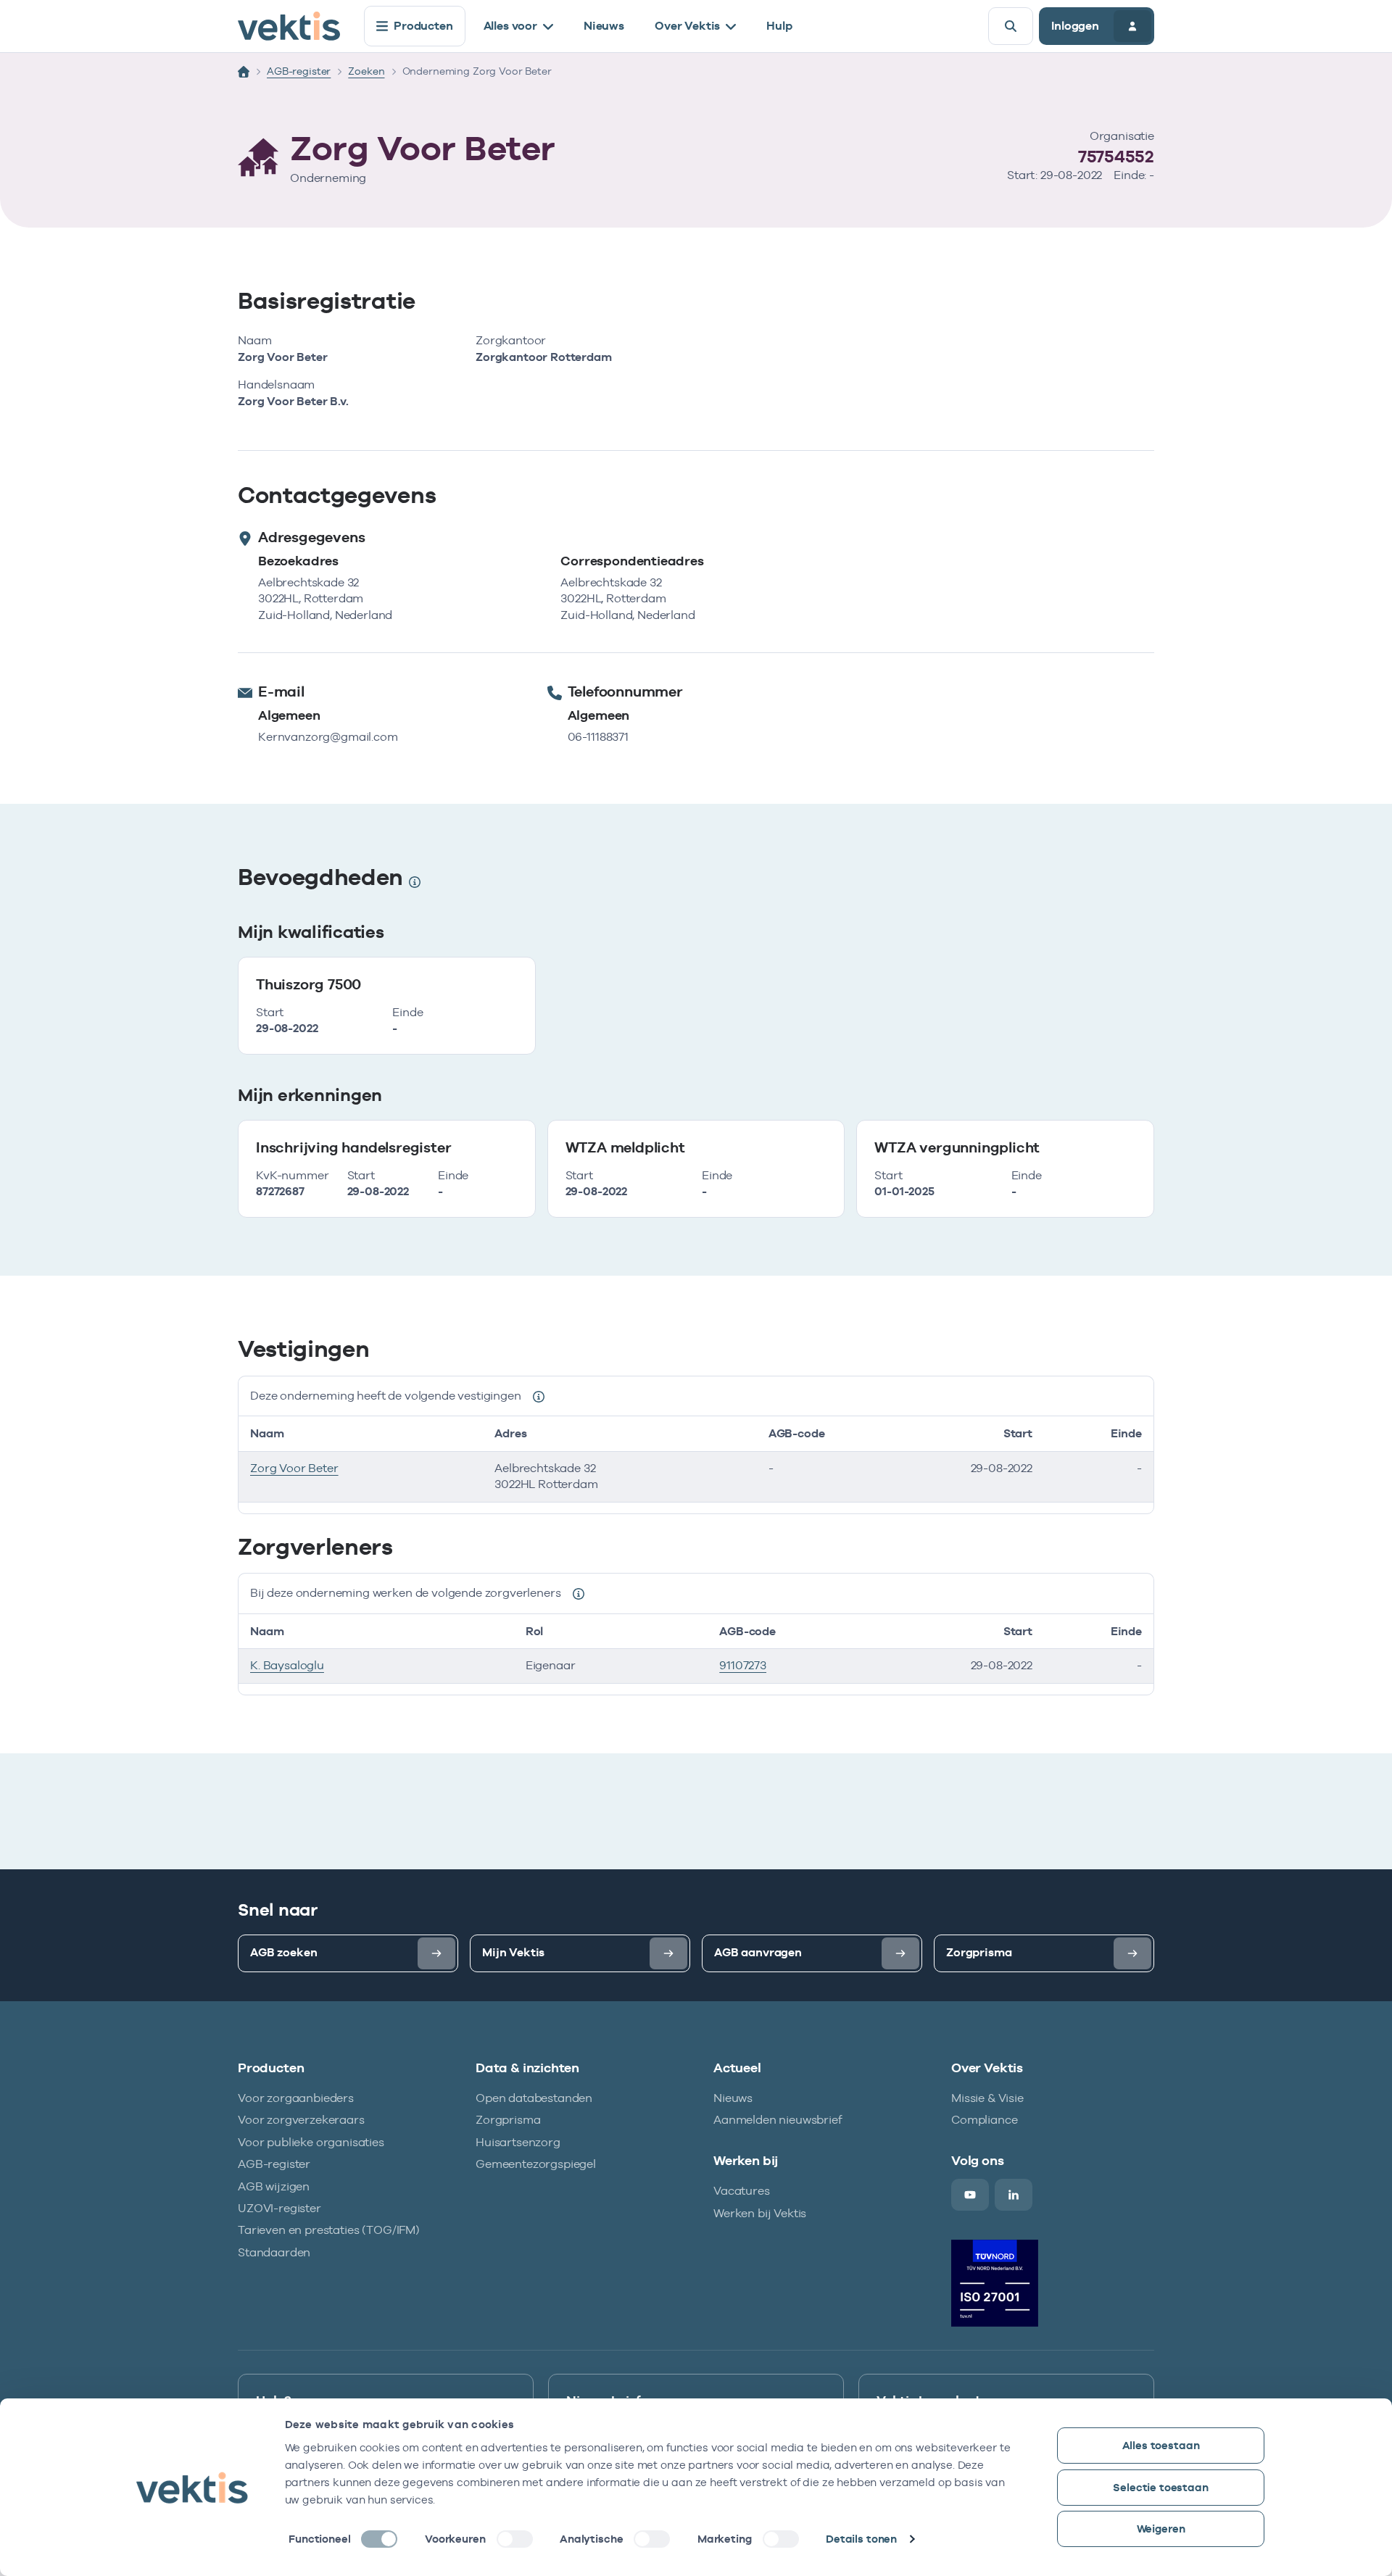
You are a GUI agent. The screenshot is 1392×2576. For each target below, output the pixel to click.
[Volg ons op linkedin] (1014, 2195)
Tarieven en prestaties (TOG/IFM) (329, 2230)
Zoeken (366, 71)
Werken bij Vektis (760, 2213)
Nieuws (604, 26)
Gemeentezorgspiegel (536, 2164)
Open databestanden (534, 2098)
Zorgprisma (508, 2120)
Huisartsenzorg (518, 2142)
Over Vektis (687, 26)
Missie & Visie (987, 2098)
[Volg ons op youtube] (970, 2195)
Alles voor (510, 26)
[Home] (244, 72)
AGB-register (299, 71)
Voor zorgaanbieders (296, 2098)
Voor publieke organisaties (311, 2142)
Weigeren (1161, 2529)
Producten (423, 26)
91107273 (743, 1665)
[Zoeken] (1011, 26)
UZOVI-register (279, 2208)
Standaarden (274, 2252)
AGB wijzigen (274, 2186)
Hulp (779, 26)
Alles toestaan (1161, 2445)
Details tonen (861, 2539)
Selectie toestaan (1160, 2487)
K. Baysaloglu (287, 1665)
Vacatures (742, 2191)
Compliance (984, 2120)
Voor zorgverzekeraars (301, 2120)
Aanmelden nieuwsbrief (778, 2120)
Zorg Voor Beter (294, 1468)
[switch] (515, 2539)
